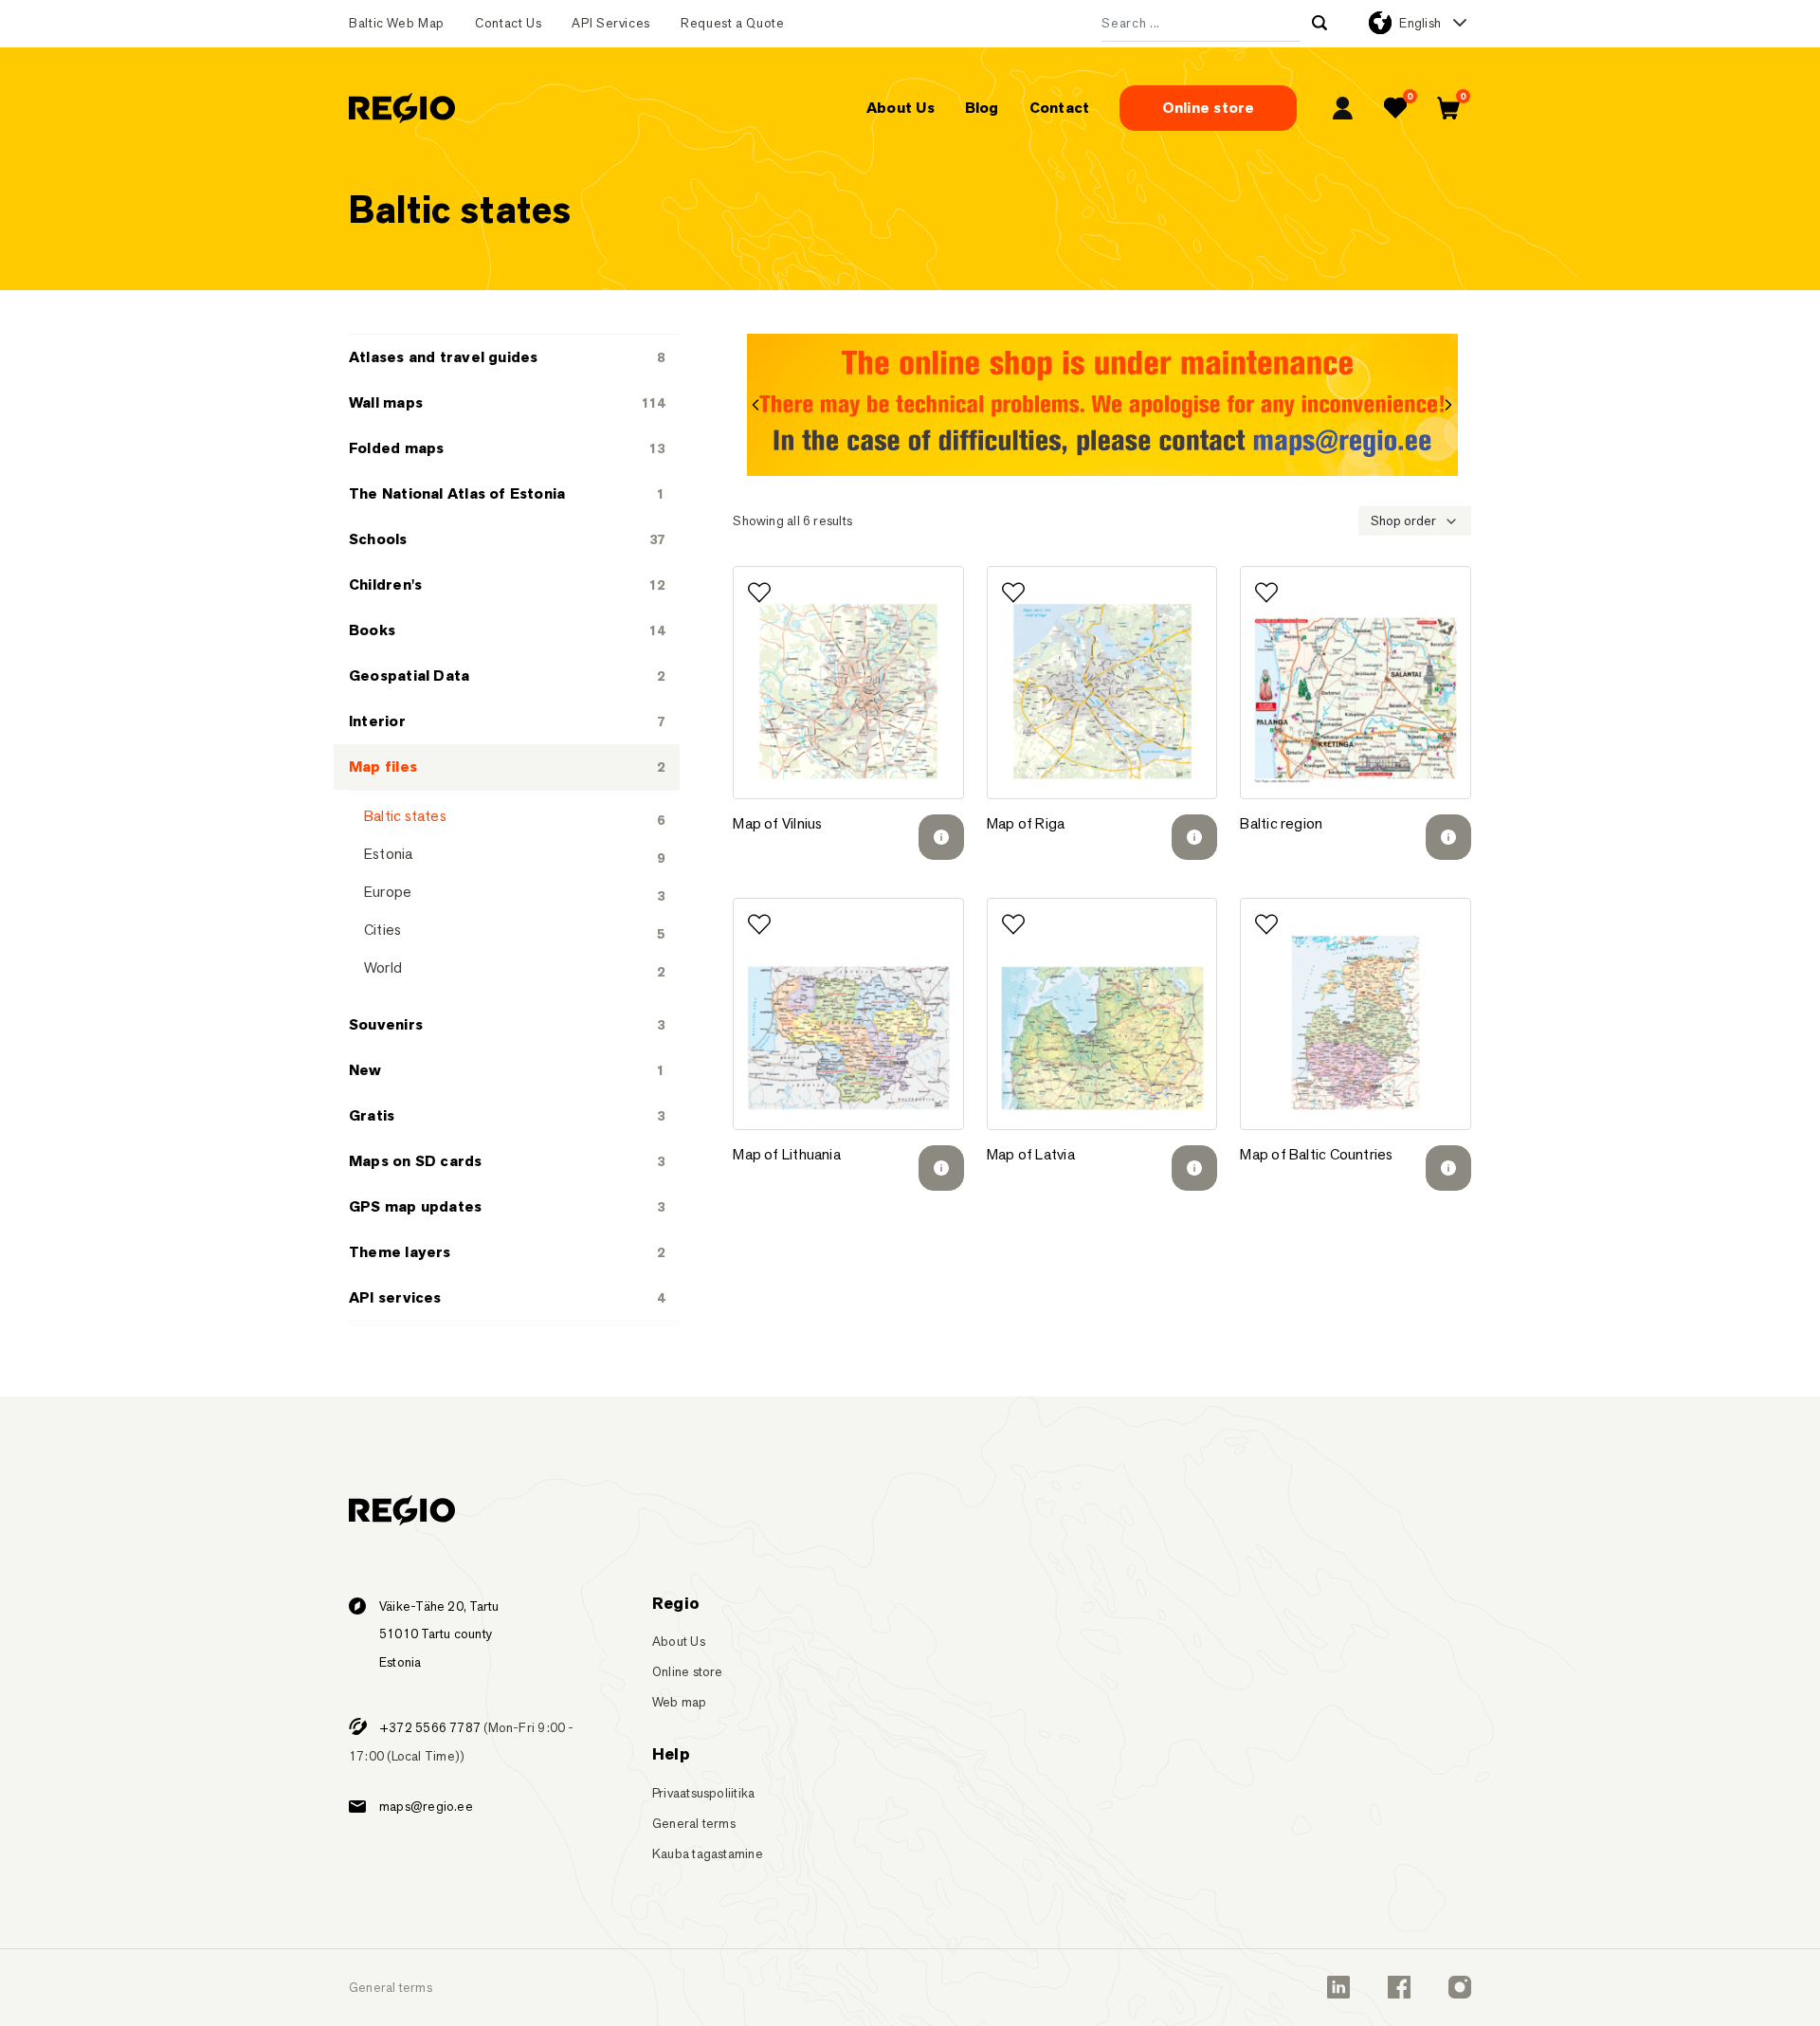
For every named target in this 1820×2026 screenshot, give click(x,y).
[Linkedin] (1338, 1987)
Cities (382, 930)
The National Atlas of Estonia (457, 493)
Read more (941, 837)
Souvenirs (386, 1024)
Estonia (389, 854)
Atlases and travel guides (444, 357)
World (383, 967)
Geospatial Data (409, 675)
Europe (388, 892)
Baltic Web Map (397, 23)
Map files (383, 767)
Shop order (1403, 520)
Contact (1060, 108)
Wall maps (386, 402)
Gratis (372, 1115)
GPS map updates (415, 1206)
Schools (378, 539)
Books (372, 630)
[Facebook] (1399, 1987)
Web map (680, 1702)
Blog (982, 108)
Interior (377, 721)
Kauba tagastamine (708, 1853)
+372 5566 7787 (430, 1727)
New (365, 1070)
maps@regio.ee (426, 1806)
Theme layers (400, 1252)
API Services (611, 23)
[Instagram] (1460, 1987)
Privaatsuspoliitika (703, 1793)
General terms (694, 1823)
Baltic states (405, 816)
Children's (385, 584)
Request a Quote (733, 23)
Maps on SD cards (416, 1161)
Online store (1209, 108)
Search (1319, 23)
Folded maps (396, 448)
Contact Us (508, 23)
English (1420, 23)
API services (395, 1297)
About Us (901, 108)
